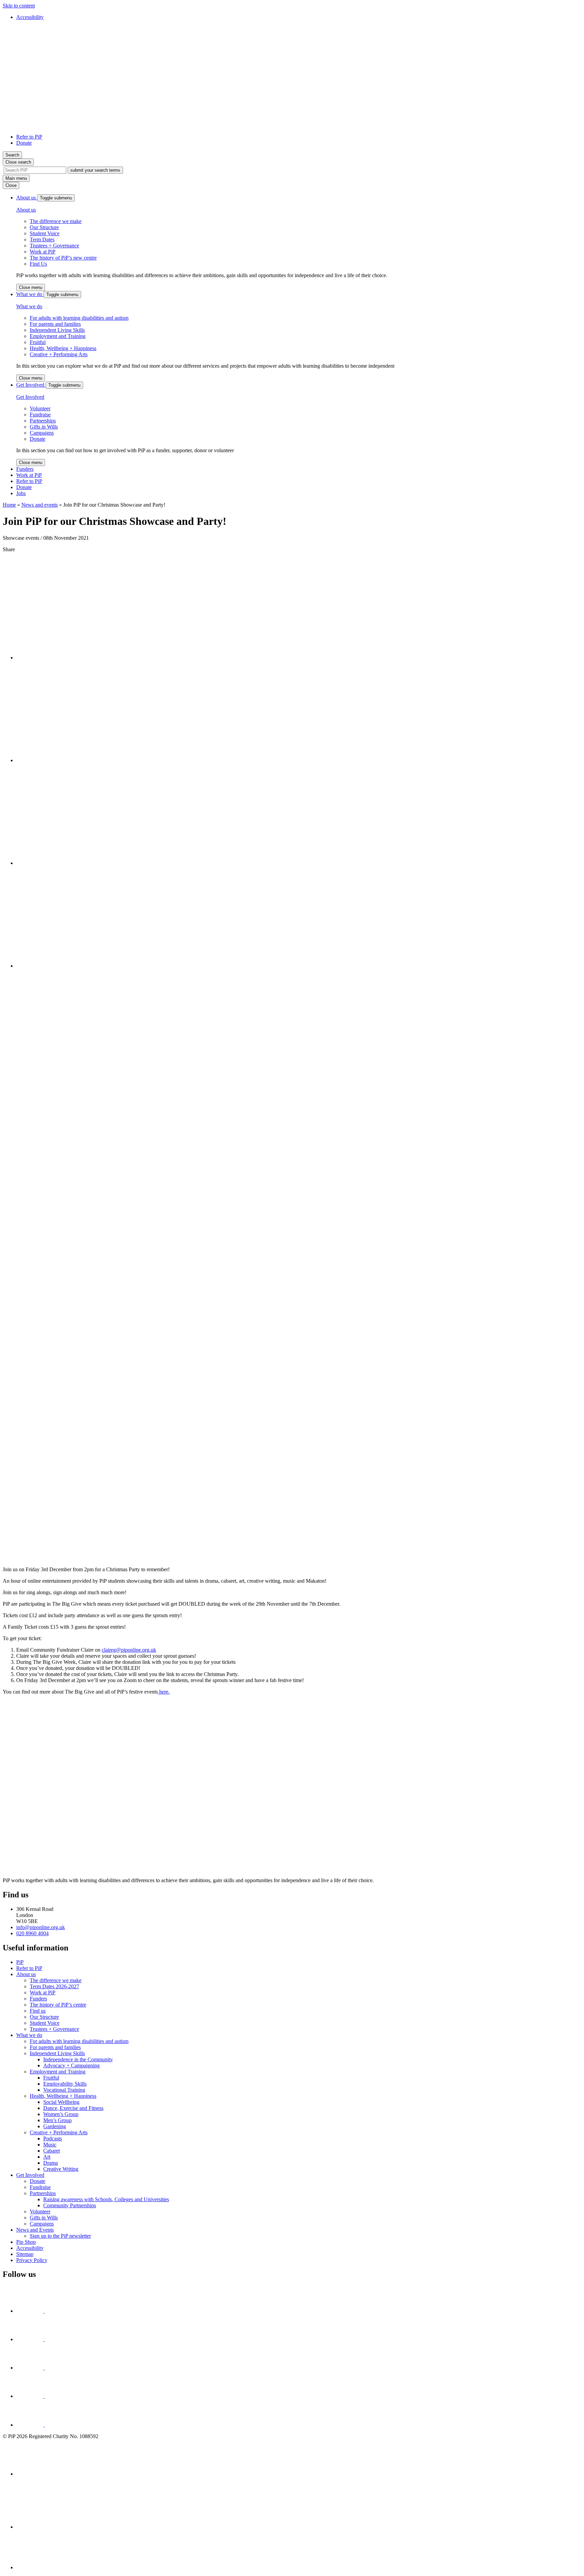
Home (9, 505)
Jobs (21, 493)
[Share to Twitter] (67, 863)
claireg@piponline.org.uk (129, 1650)
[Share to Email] (67, 966)
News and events (40, 505)
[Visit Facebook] (31, 2311)
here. (164, 1692)
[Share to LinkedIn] (67, 760)
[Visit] (31, 2339)
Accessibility (30, 17)
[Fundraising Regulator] (299, 2461)
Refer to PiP (29, 137)
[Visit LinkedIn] (44, 2425)
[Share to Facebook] (67, 658)
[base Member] (299, 2553)
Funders (25, 469)
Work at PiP (29, 475)
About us (27, 198)
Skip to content (19, 6)
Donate (24, 143)
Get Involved (31, 385)
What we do (30, 294)
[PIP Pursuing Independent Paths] (53, 125)
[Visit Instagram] (31, 2368)
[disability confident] (299, 2506)
